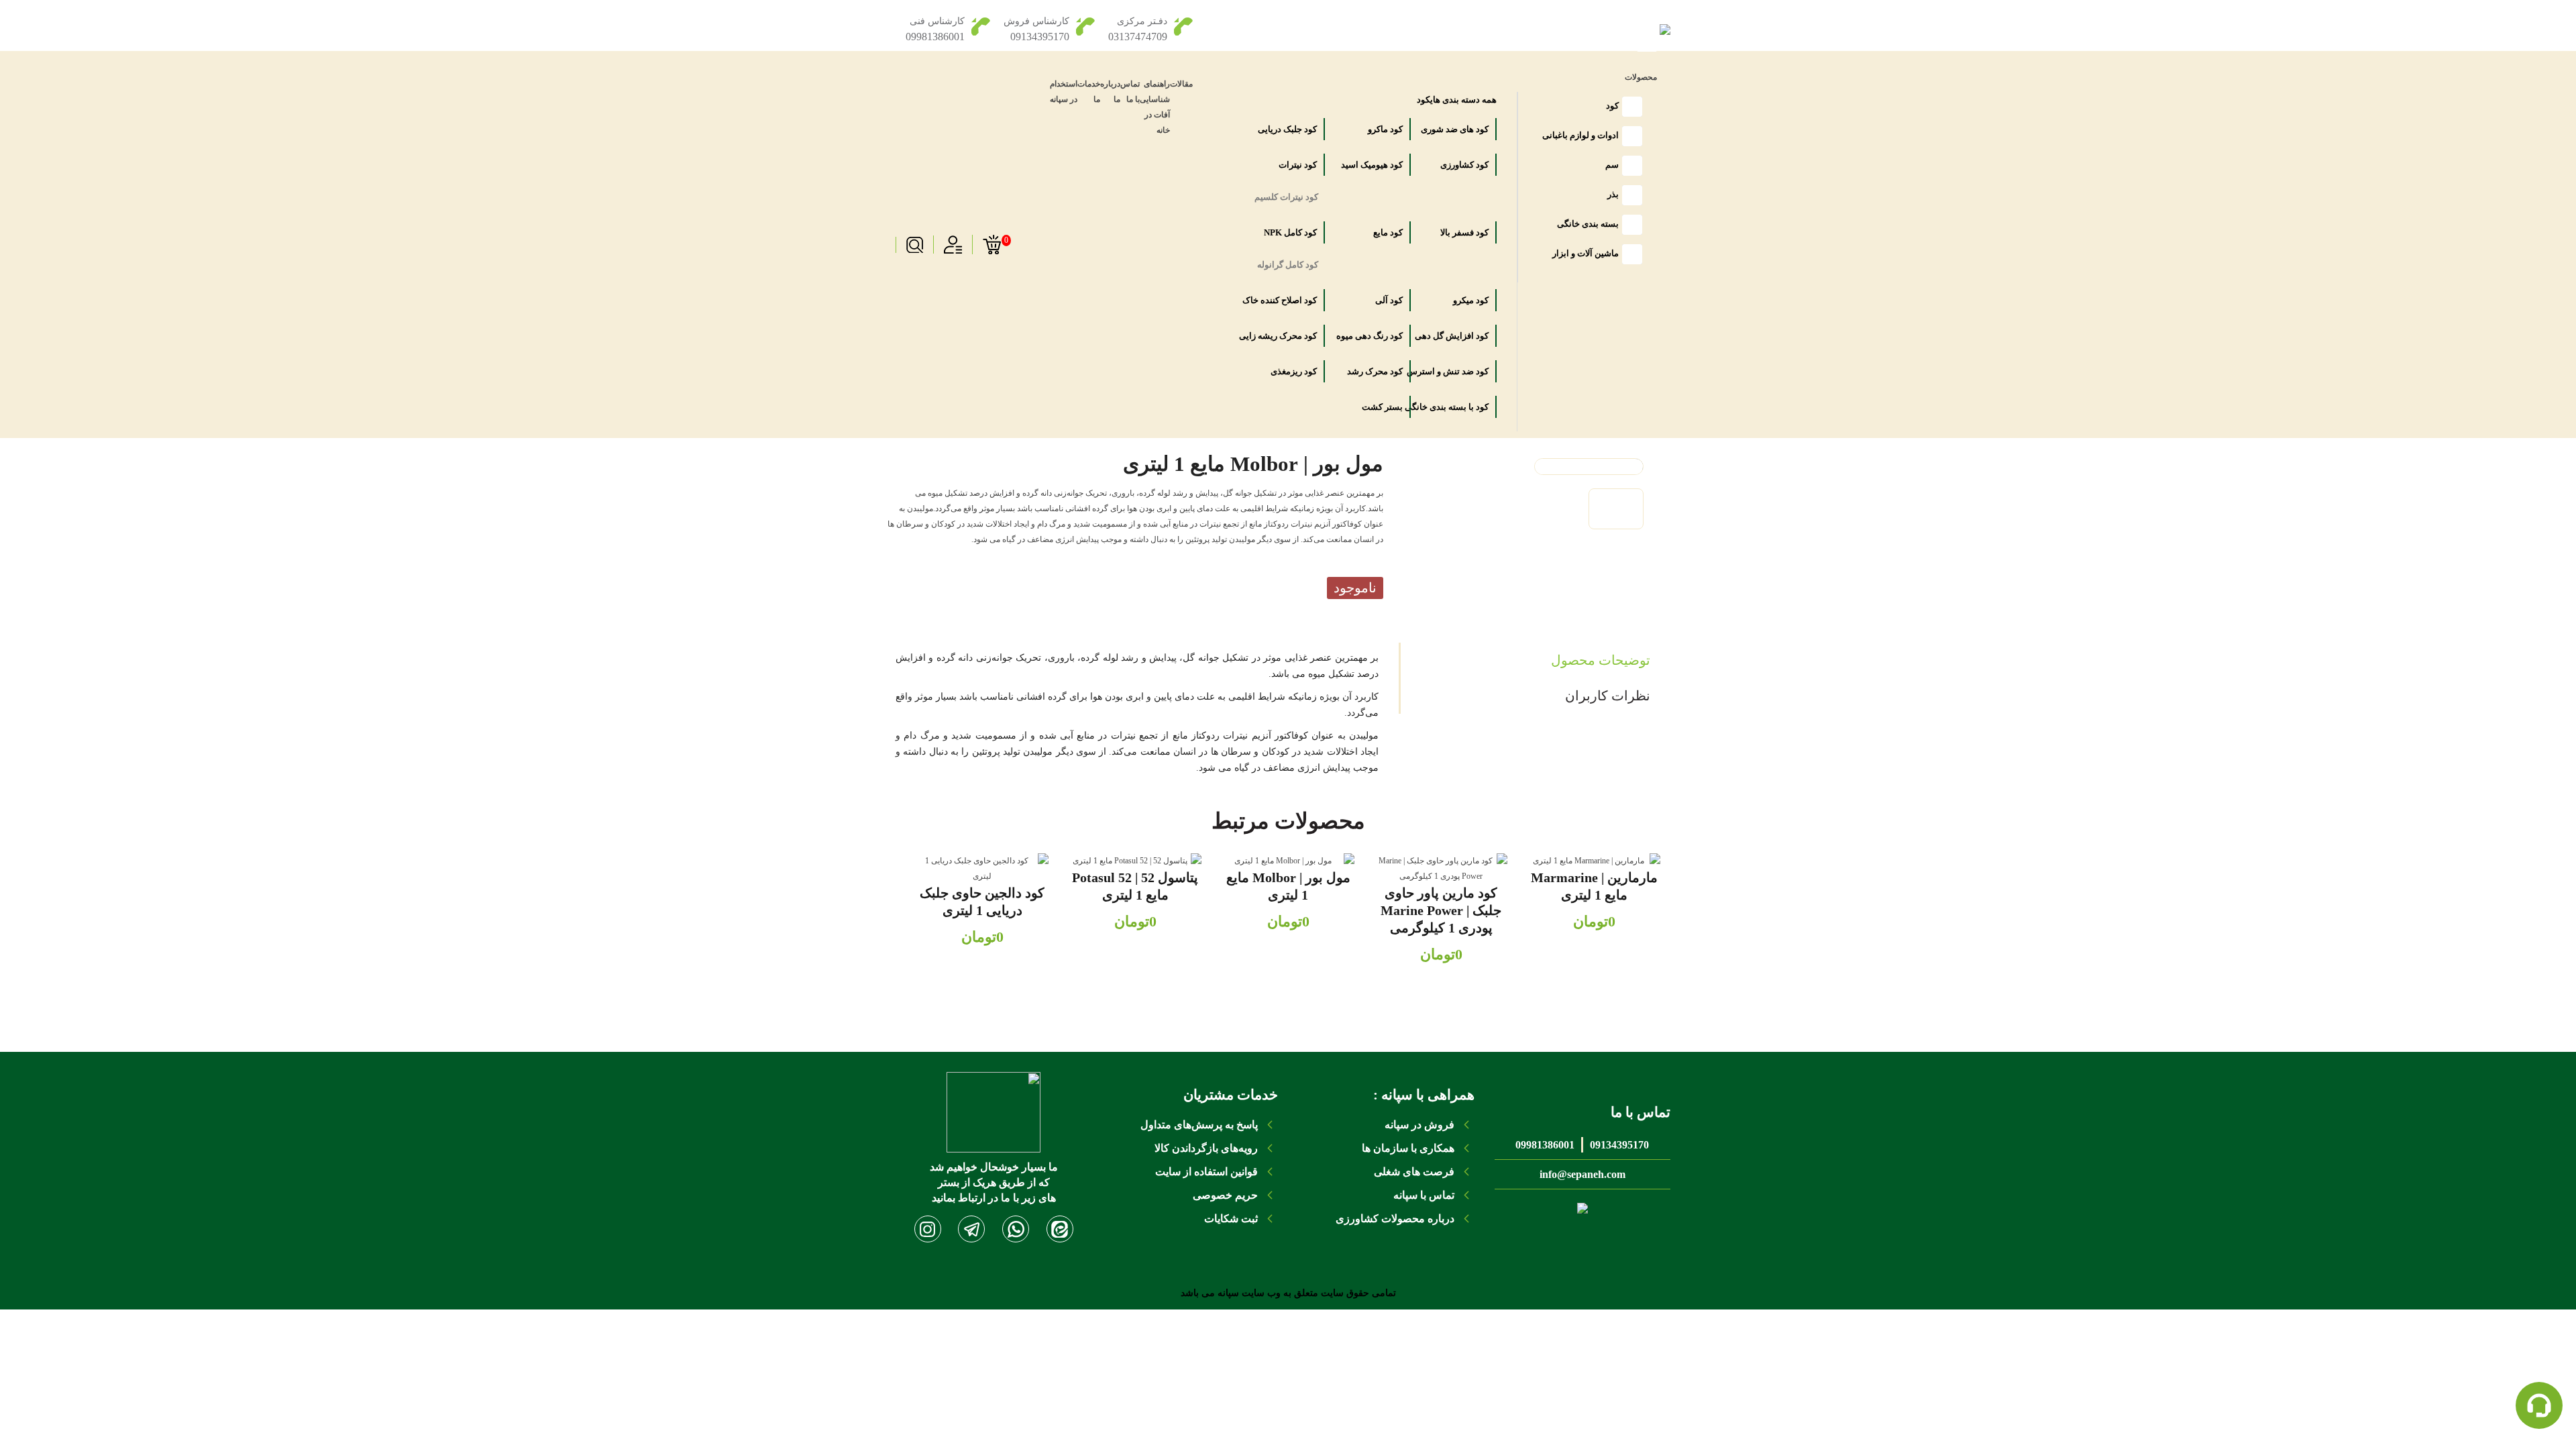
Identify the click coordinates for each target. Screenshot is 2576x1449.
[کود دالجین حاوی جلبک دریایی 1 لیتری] (982, 869)
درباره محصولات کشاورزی (1395, 1219)
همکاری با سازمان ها (1408, 1148)
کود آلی (1388, 300)
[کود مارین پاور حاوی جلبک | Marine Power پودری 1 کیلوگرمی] (1441, 869)
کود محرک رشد (1374, 371)
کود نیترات (1297, 165)
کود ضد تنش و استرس (1460, 371)
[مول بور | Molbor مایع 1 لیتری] (1288, 861)
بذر (1613, 194)
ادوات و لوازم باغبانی (1580, 135)
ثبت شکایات (1231, 1219)
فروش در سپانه (1419, 1125)
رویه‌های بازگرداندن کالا (1206, 1148)
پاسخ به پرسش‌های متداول (1199, 1125)
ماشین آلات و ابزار (1586, 253)
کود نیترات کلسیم (1289, 197)
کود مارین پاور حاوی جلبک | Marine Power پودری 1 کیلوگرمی (1441, 910)
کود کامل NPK (1289, 232)
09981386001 (1545, 1145)
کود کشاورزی (1463, 165)
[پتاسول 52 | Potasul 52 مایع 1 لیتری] (1135, 861)
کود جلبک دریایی (1288, 129)
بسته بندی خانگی (1588, 224)
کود (1612, 106)
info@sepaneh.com (1582, 1174)
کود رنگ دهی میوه (1374, 336)
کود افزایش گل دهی (1460, 336)
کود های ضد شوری (1460, 129)
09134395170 (1619, 1145)
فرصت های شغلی (1414, 1172)
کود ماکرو (1384, 129)
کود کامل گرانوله (1289, 265)
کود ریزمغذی (1293, 371)
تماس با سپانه (1424, 1195)
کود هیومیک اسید (1374, 165)
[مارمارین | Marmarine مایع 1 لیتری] (1594, 861)
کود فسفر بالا (1463, 232)
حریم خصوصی (1225, 1195)
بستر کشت (1381, 407)
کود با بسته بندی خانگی (1460, 407)
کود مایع (1387, 232)
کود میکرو (1470, 300)
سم (1612, 165)
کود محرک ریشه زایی (1288, 336)
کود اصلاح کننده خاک (1288, 300)
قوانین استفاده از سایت (1206, 1172)
